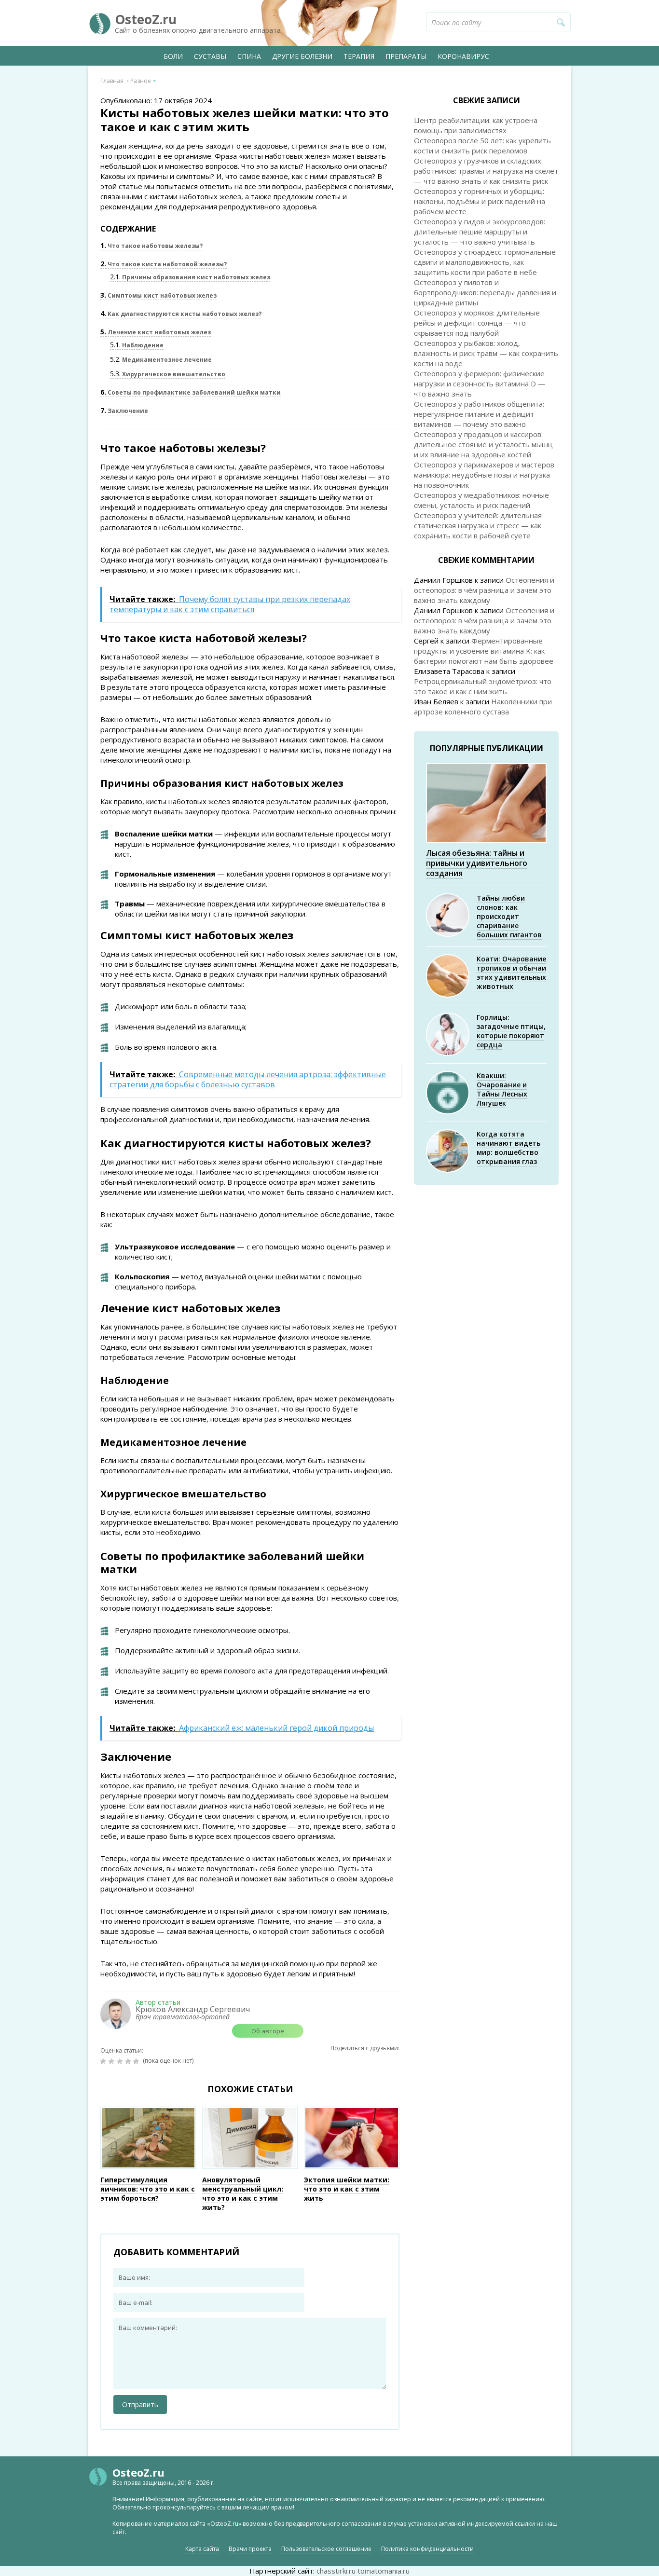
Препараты (406, 56)
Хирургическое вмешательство (168, 374)
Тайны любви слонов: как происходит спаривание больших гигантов (509, 916)
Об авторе (268, 2031)
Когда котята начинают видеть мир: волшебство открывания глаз (508, 1148)
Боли (173, 56)
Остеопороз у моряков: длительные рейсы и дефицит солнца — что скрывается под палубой (477, 323)
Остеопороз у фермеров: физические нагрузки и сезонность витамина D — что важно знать (480, 384)
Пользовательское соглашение (326, 2549)
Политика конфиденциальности (427, 2549)
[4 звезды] (129, 2061)
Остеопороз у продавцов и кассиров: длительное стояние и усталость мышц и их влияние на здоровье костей (483, 444)
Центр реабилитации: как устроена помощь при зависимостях (476, 125)
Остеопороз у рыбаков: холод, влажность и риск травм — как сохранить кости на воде (486, 353)
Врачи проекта (250, 2549)
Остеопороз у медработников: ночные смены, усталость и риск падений (481, 500)
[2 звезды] (113, 2061)
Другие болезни (302, 56)
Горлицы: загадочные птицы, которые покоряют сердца (511, 1031)
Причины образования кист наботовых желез (190, 277)
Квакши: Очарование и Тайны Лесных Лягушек (502, 1089)
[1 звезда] (104, 2061)
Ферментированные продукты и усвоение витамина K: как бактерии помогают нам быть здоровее (484, 651)
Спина (249, 56)
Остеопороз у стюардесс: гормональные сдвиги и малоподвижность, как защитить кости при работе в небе (485, 262)
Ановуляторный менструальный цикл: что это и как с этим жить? (243, 2193)
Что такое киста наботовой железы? (164, 264)
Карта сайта (202, 2549)
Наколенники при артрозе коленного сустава (483, 706)
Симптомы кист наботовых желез (158, 295)
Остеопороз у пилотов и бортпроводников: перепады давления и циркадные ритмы (485, 292)
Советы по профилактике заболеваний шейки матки (191, 392)
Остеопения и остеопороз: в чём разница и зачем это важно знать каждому (484, 590)
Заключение (124, 411)
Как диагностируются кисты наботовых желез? (181, 314)
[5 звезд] (137, 2061)
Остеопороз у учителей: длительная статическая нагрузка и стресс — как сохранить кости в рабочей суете (478, 525)
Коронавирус (463, 56)
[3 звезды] (121, 2061)
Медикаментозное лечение (161, 360)
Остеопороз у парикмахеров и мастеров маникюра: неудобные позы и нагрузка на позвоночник (484, 475)
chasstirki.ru (336, 2571)
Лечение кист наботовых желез (156, 332)
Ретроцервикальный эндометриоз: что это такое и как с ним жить (483, 686)
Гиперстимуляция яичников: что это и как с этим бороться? (148, 2189)
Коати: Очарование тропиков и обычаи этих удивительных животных (511, 973)
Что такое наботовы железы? (151, 246)
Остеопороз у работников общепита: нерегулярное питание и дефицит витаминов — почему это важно (479, 414)
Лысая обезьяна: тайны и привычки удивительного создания (477, 863)
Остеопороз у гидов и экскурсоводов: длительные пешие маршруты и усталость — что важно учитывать (480, 232)
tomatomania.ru (384, 2571)
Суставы (210, 56)
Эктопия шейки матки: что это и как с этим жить (347, 2189)
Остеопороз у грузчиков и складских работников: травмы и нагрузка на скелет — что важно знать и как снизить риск (486, 171)
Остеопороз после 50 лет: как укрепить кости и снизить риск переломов (482, 145)
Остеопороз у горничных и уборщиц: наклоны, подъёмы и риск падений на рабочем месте (480, 201)
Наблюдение (137, 345)
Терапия (359, 56)
